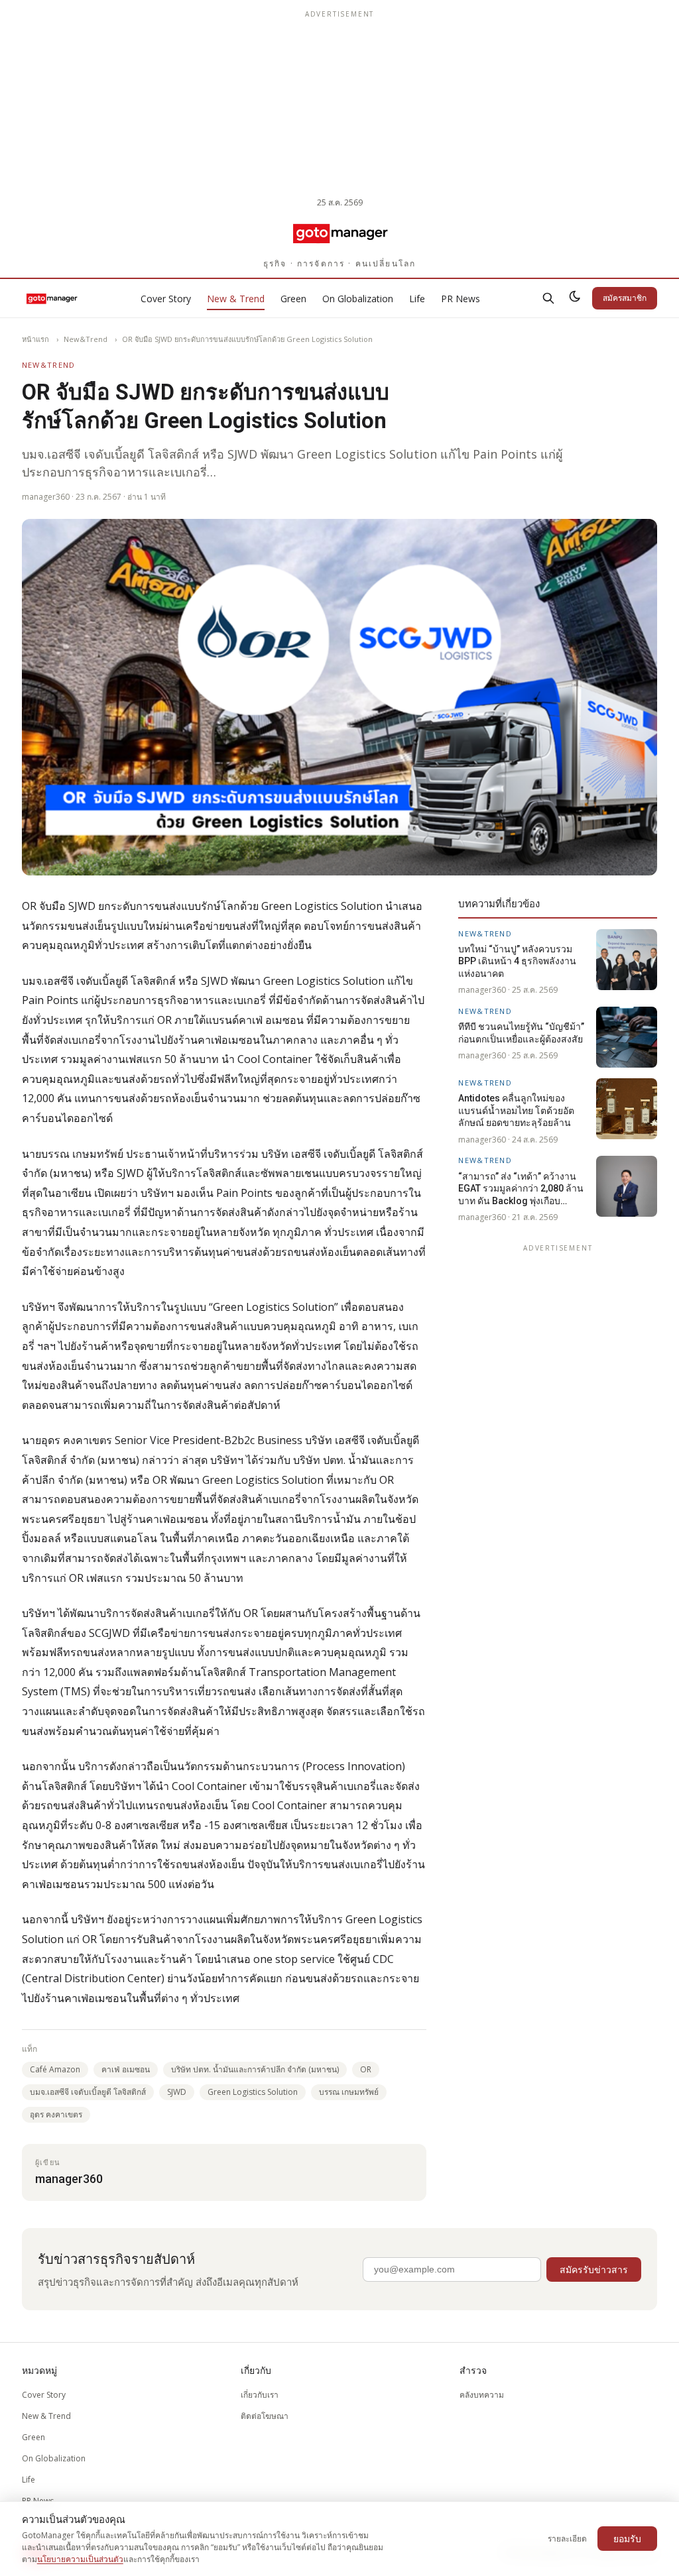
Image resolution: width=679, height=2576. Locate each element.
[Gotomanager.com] (340, 233)
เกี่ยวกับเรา (260, 2395)
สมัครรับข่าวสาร (594, 2269)
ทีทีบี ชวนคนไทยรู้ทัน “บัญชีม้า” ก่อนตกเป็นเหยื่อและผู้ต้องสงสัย (521, 1033)
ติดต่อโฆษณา (265, 2416)
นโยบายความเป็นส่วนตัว (80, 2559)
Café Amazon (55, 2069)
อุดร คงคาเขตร (56, 2114)
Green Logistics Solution (253, 2092)
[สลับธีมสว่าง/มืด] (575, 298)
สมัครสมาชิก (625, 298)
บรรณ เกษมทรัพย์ (349, 2092)
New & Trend (236, 299)
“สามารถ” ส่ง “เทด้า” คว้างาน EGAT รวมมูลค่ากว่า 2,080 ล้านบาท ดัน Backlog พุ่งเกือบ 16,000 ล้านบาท (521, 1189)
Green (293, 299)
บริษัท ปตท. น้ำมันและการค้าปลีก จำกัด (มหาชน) (255, 2069)
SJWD (177, 2092)
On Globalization (358, 299)
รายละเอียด (567, 2539)
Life (417, 299)
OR (366, 2069)
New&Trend (86, 339)
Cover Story (166, 299)
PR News (461, 299)
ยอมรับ (627, 2539)
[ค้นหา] (548, 298)
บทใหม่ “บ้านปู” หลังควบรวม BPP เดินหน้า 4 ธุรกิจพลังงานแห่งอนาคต (517, 961)
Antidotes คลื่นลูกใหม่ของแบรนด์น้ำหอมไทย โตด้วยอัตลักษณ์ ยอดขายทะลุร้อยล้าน (516, 1110)
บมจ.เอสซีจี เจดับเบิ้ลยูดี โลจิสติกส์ (88, 2092)
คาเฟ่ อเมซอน (126, 2069)
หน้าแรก (35, 339)
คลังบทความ (482, 2395)
